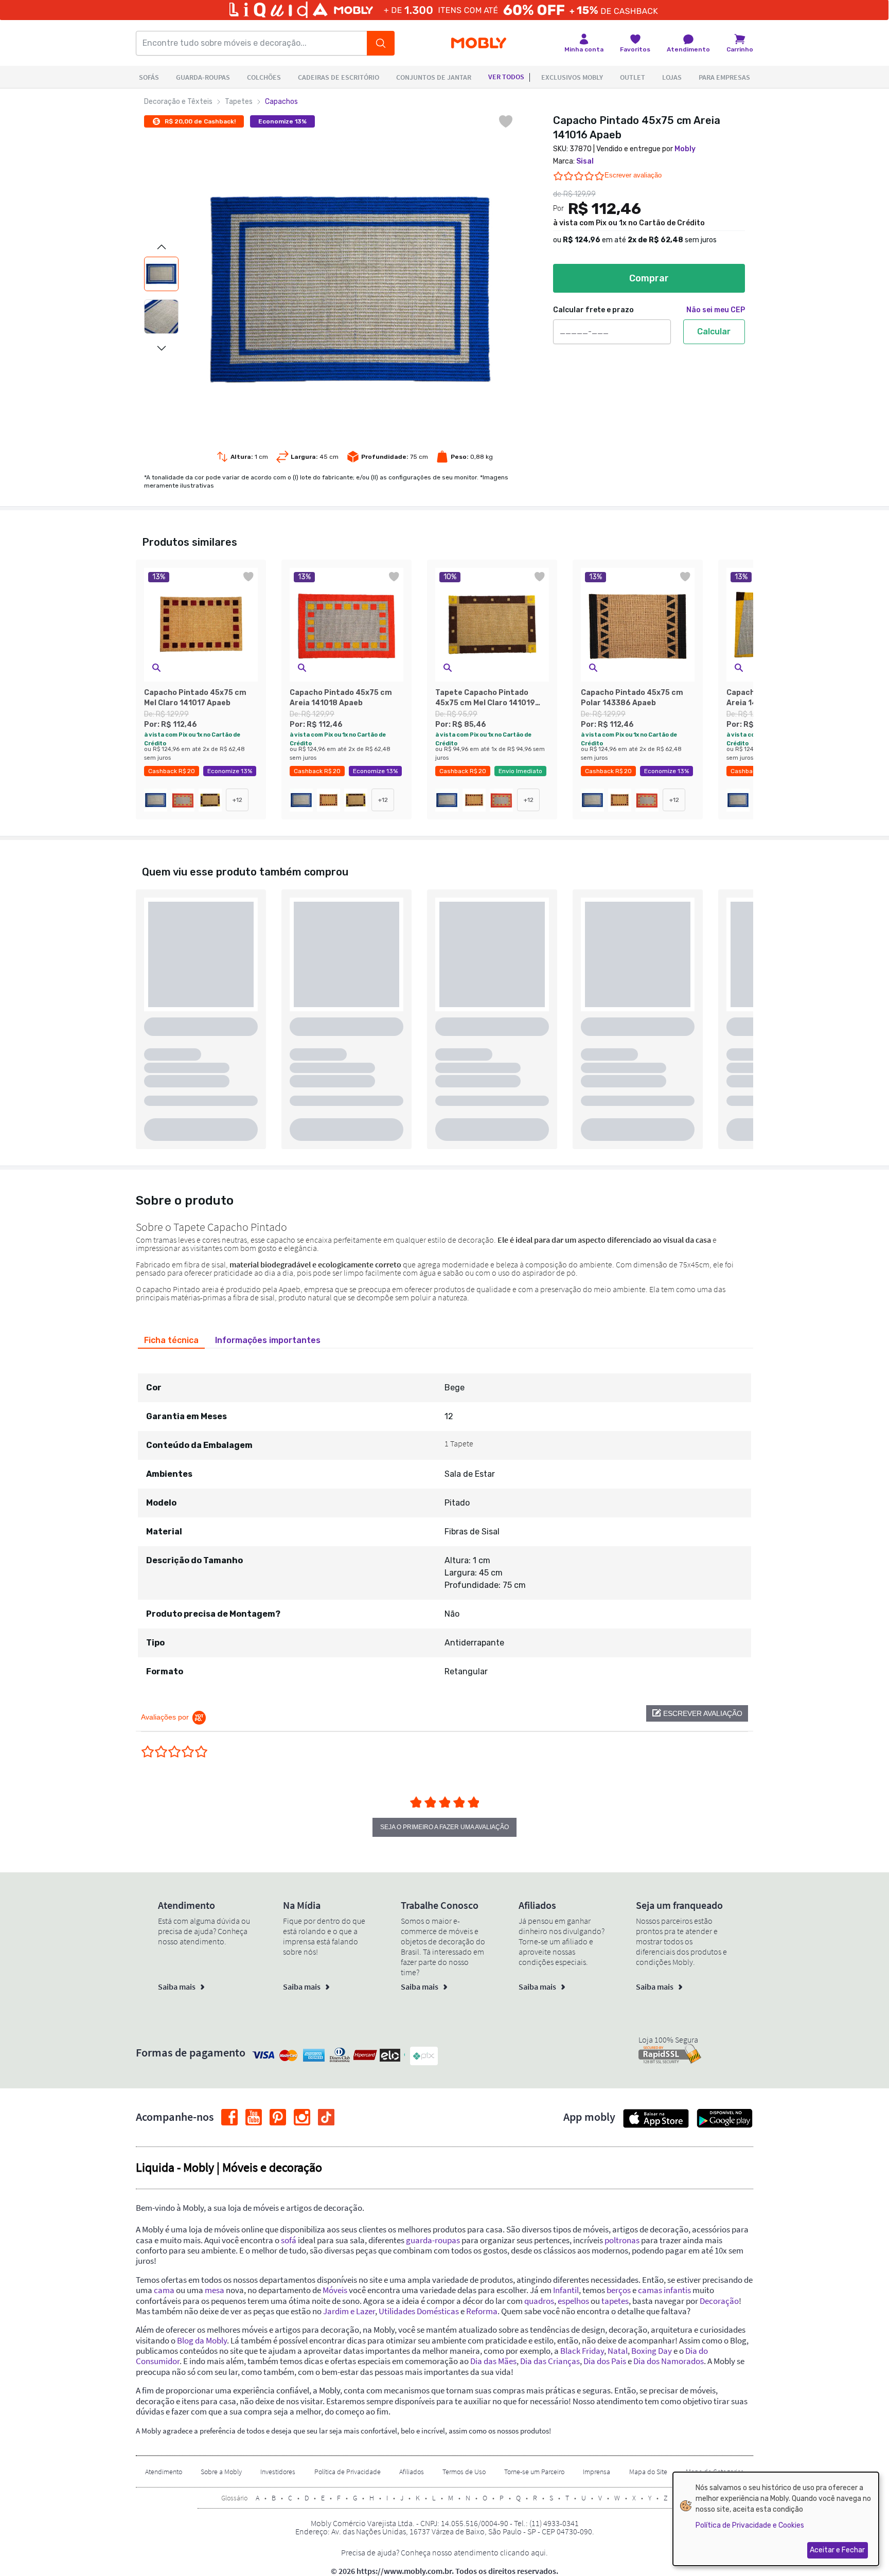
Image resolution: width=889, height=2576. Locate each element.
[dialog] (776, 2519)
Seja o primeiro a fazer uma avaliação (444, 1827)
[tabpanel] (444, 1520)
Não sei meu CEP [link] (716, 310)
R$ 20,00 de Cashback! (200, 121)
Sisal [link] (585, 161)
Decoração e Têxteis (178, 102)
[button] (156, 668)
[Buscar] (381, 43)
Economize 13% (282, 121)
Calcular (714, 332)
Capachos (281, 102)
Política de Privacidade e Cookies (750, 2525)
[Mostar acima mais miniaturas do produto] (162, 247)
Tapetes (239, 102)
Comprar (649, 278)
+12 (237, 800)
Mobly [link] (685, 149)
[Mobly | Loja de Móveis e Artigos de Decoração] (479, 43)
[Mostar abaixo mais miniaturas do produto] (162, 348)
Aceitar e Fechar (837, 2550)
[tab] (171, 1340)
